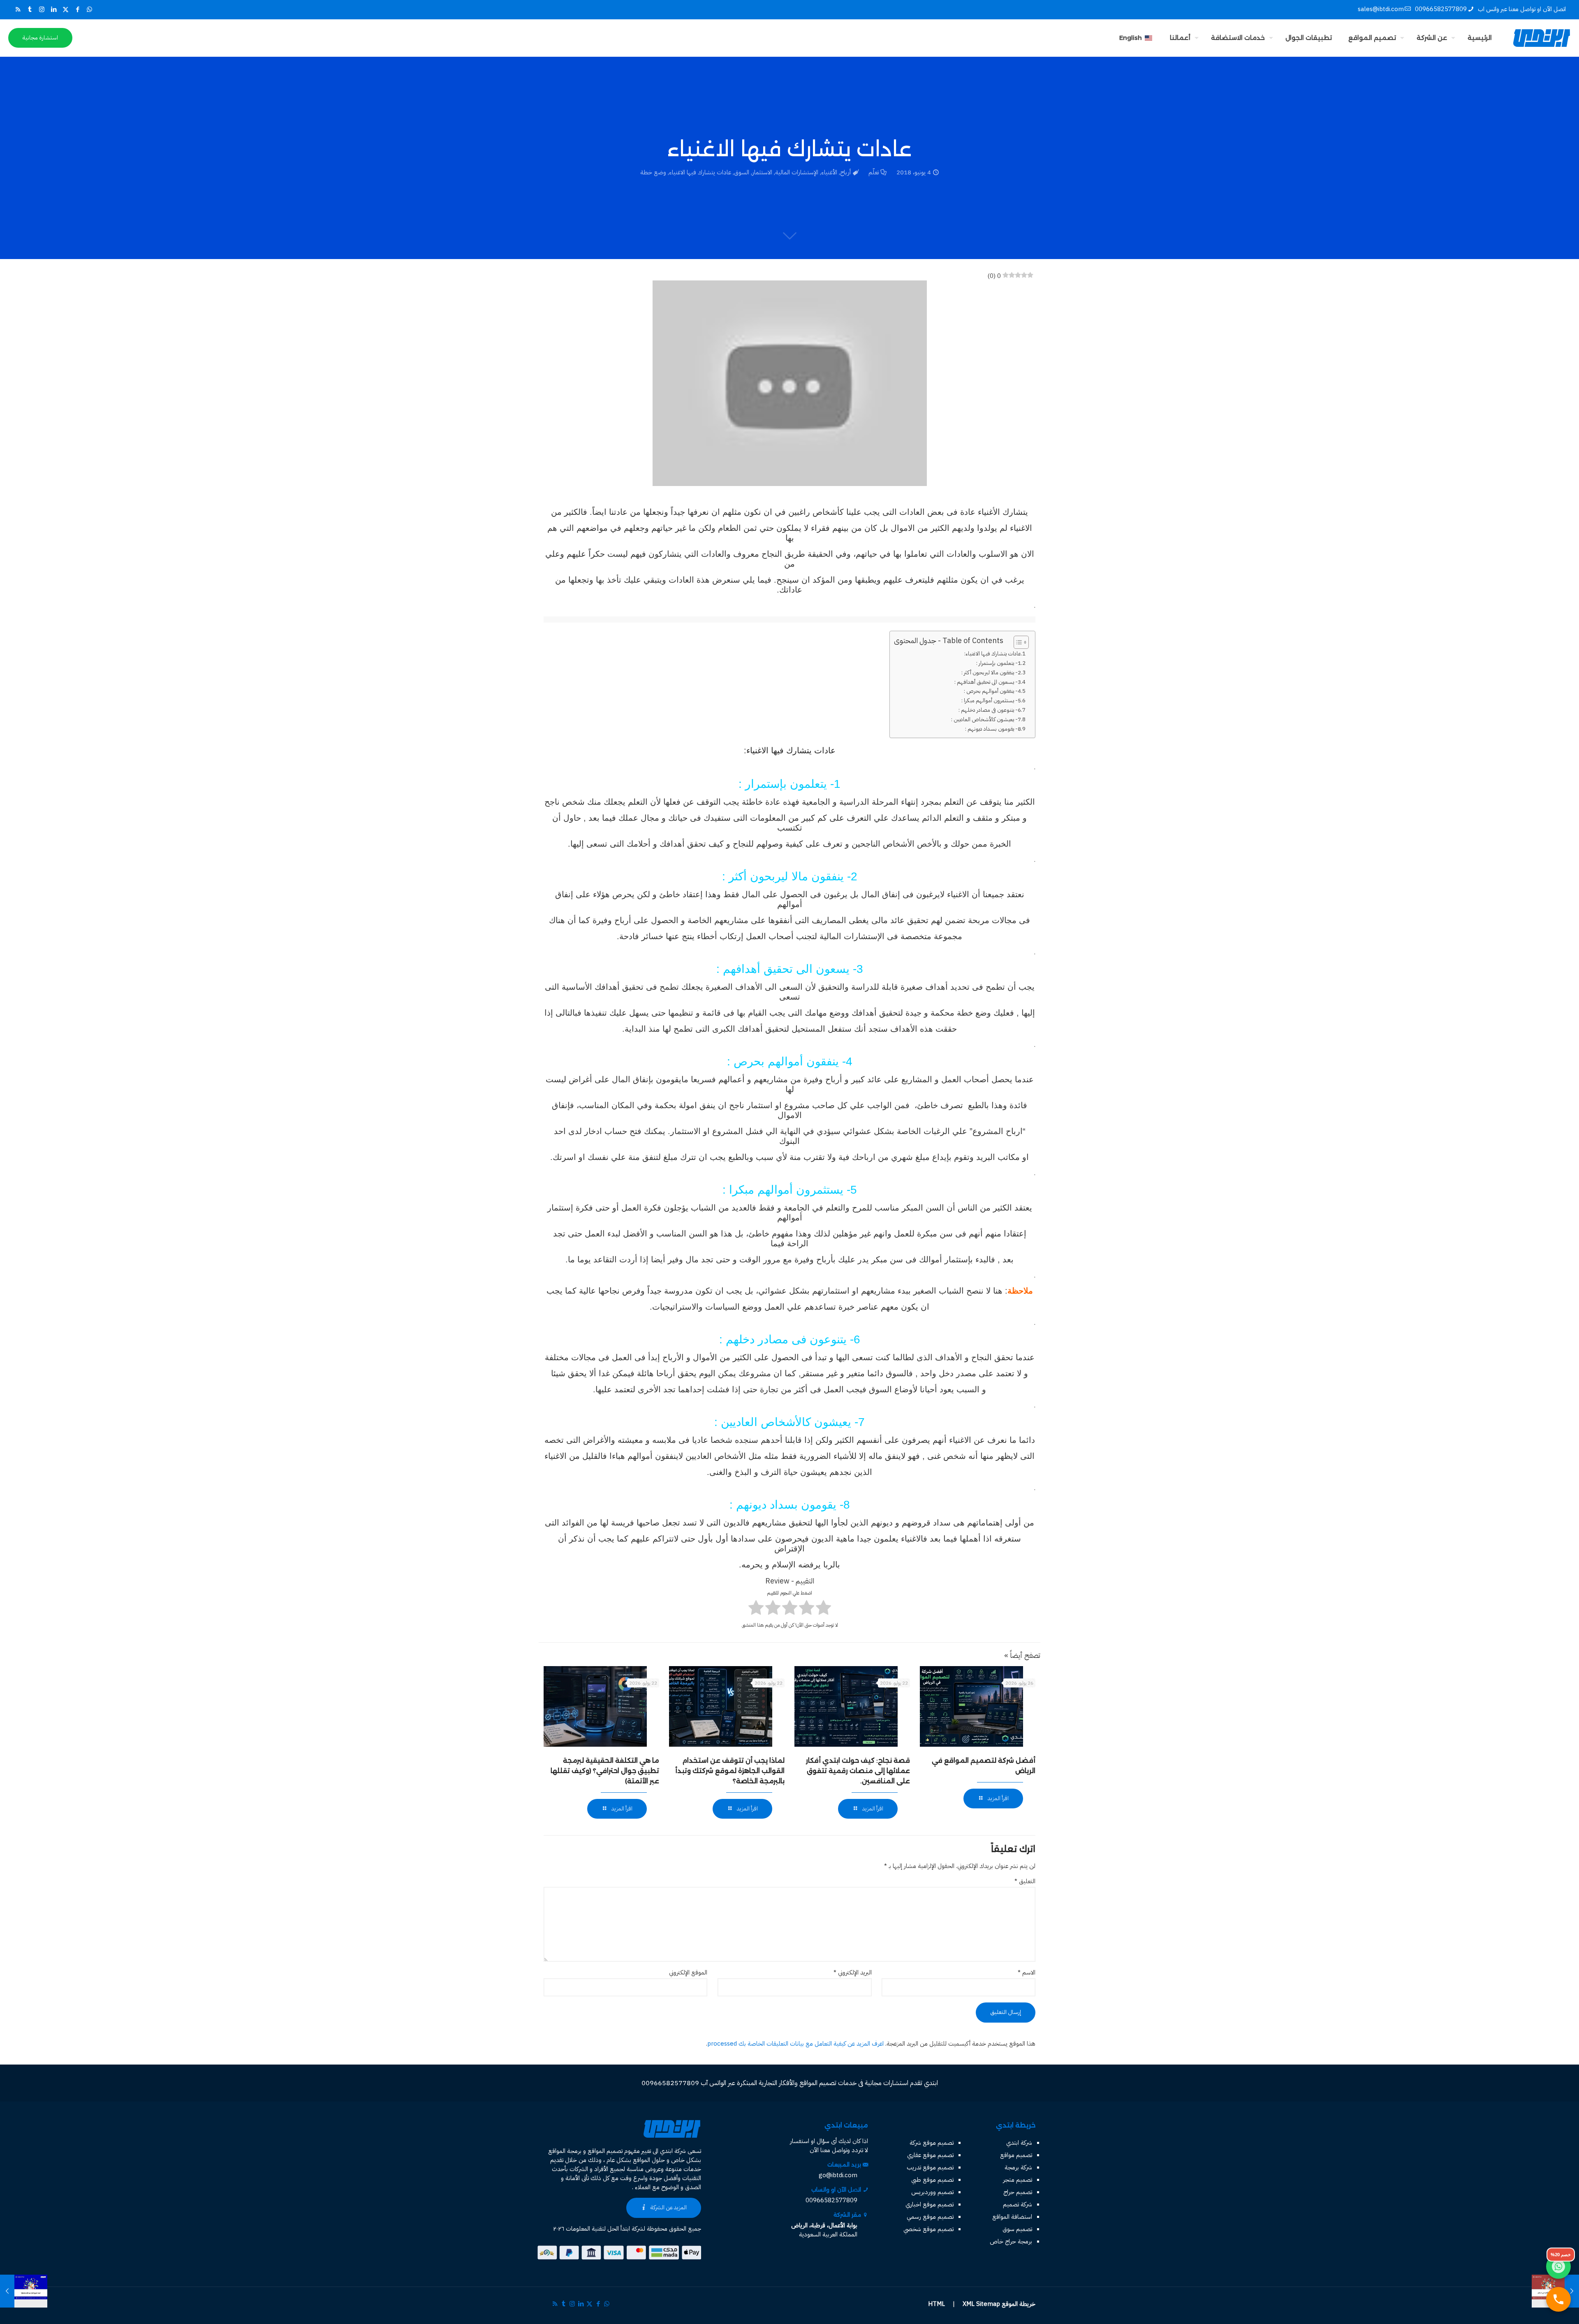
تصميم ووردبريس (932, 2192)
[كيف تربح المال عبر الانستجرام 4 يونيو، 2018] (24, 2291)
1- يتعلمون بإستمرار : (999, 663)
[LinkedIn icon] (54, 9)
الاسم (1027, 1972)
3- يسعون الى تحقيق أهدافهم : (988, 682)
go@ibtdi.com (838, 2175)
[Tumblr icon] (30, 9)
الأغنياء (829, 172)
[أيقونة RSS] (18, 9)
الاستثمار (762, 172)
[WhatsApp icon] (89, 9)
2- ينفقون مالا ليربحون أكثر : (991, 672)
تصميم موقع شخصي (928, 2229)
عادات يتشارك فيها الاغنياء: (993, 654)
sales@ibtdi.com (1381, 9)
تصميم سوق (1017, 2229)
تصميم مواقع (1016, 2155)
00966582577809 (1441, 9)
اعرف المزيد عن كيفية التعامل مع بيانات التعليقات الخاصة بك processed (795, 2044)
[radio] (823, 1609)
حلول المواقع (649, 2160)
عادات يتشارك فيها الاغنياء (700, 172)
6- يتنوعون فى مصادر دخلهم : (990, 710)
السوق (742, 172)
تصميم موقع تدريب (930, 2167)
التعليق (1025, 1881)
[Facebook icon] (78, 9)
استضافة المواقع (1012, 2217)
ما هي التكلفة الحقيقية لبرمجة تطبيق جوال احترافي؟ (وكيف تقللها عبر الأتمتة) (605, 1771)
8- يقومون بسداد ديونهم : (993, 729)
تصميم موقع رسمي (930, 2217)
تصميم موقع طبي (932, 2180)
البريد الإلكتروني (852, 1972)
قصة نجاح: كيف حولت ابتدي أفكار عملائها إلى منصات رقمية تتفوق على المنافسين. (858, 1771)
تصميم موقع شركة (932, 2143)
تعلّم (874, 172)
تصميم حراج (1018, 2192)
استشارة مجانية (40, 38)
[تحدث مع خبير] (1558, 2299)
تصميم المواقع (605, 2151)
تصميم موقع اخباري (930, 2204)
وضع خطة (653, 172)
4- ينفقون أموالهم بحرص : (992, 691)
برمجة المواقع (565, 2151)
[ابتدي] (1542, 38)
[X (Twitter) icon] (66, 9)
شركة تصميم (1018, 2204)
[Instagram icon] (42, 9)
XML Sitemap (981, 2304)
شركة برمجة (1018, 2167)
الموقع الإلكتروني (688, 1972)
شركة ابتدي (1019, 2143)
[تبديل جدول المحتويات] (1017, 642)
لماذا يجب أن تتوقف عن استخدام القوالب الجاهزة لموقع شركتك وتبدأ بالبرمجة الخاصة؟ (730, 1771)
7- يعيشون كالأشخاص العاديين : (986, 719)
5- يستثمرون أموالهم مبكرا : (991, 700)
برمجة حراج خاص (1011, 2241)
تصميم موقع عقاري (930, 2155)
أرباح (845, 172)
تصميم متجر (1018, 2180)
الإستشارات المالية (797, 172)
